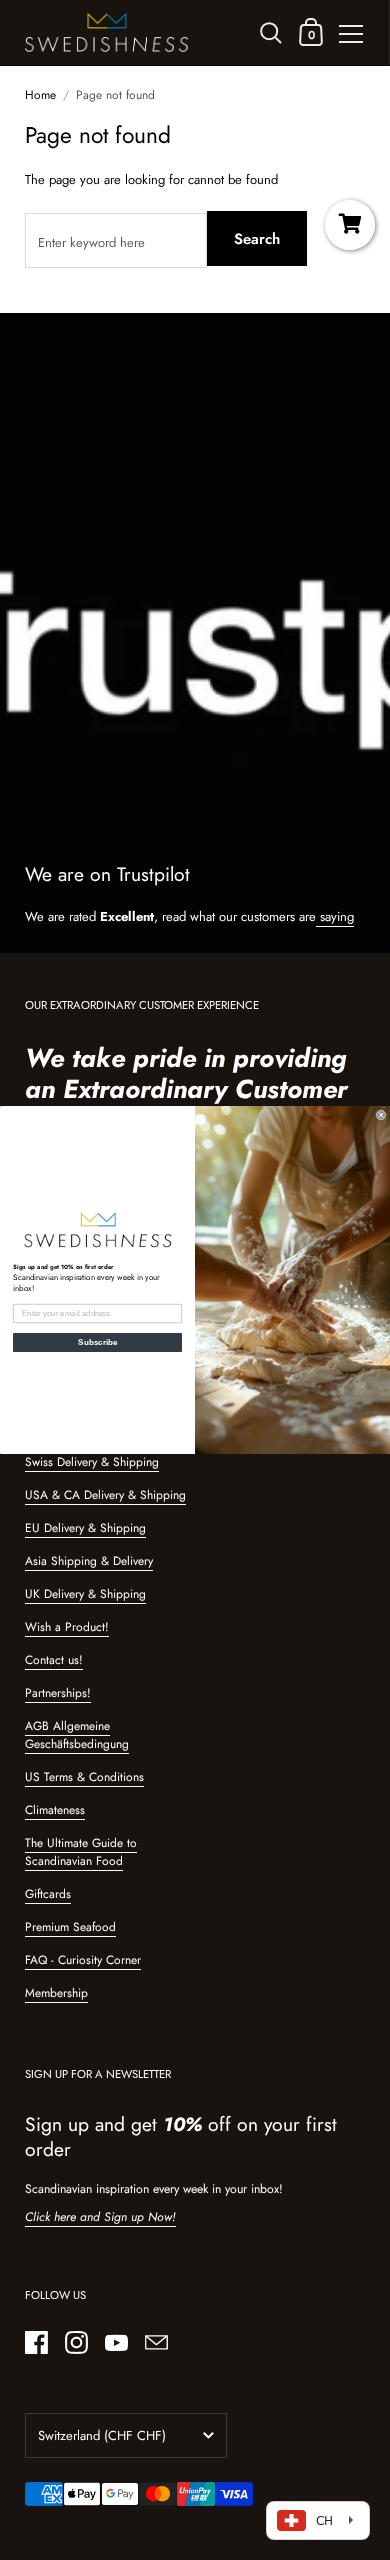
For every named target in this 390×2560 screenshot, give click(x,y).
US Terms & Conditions (84, 1777)
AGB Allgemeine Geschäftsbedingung (77, 1735)
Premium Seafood (70, 1927)
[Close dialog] (381, 1115)
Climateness (55, 1810)
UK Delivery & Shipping (85, 1594)
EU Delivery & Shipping (85, 1528)
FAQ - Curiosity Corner (83, 1960)
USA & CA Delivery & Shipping (105, 1495)
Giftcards (48, 1894)
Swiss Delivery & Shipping (92, 1462)
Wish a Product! (67, 1627)
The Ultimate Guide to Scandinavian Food (81, 1852)
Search (257, 239)
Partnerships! (58, 1693)
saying (335, 916)
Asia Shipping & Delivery (89, 1561)
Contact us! (54, 1660)
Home (40, 95)
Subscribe (97, 1342)
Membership (56, 1993)
